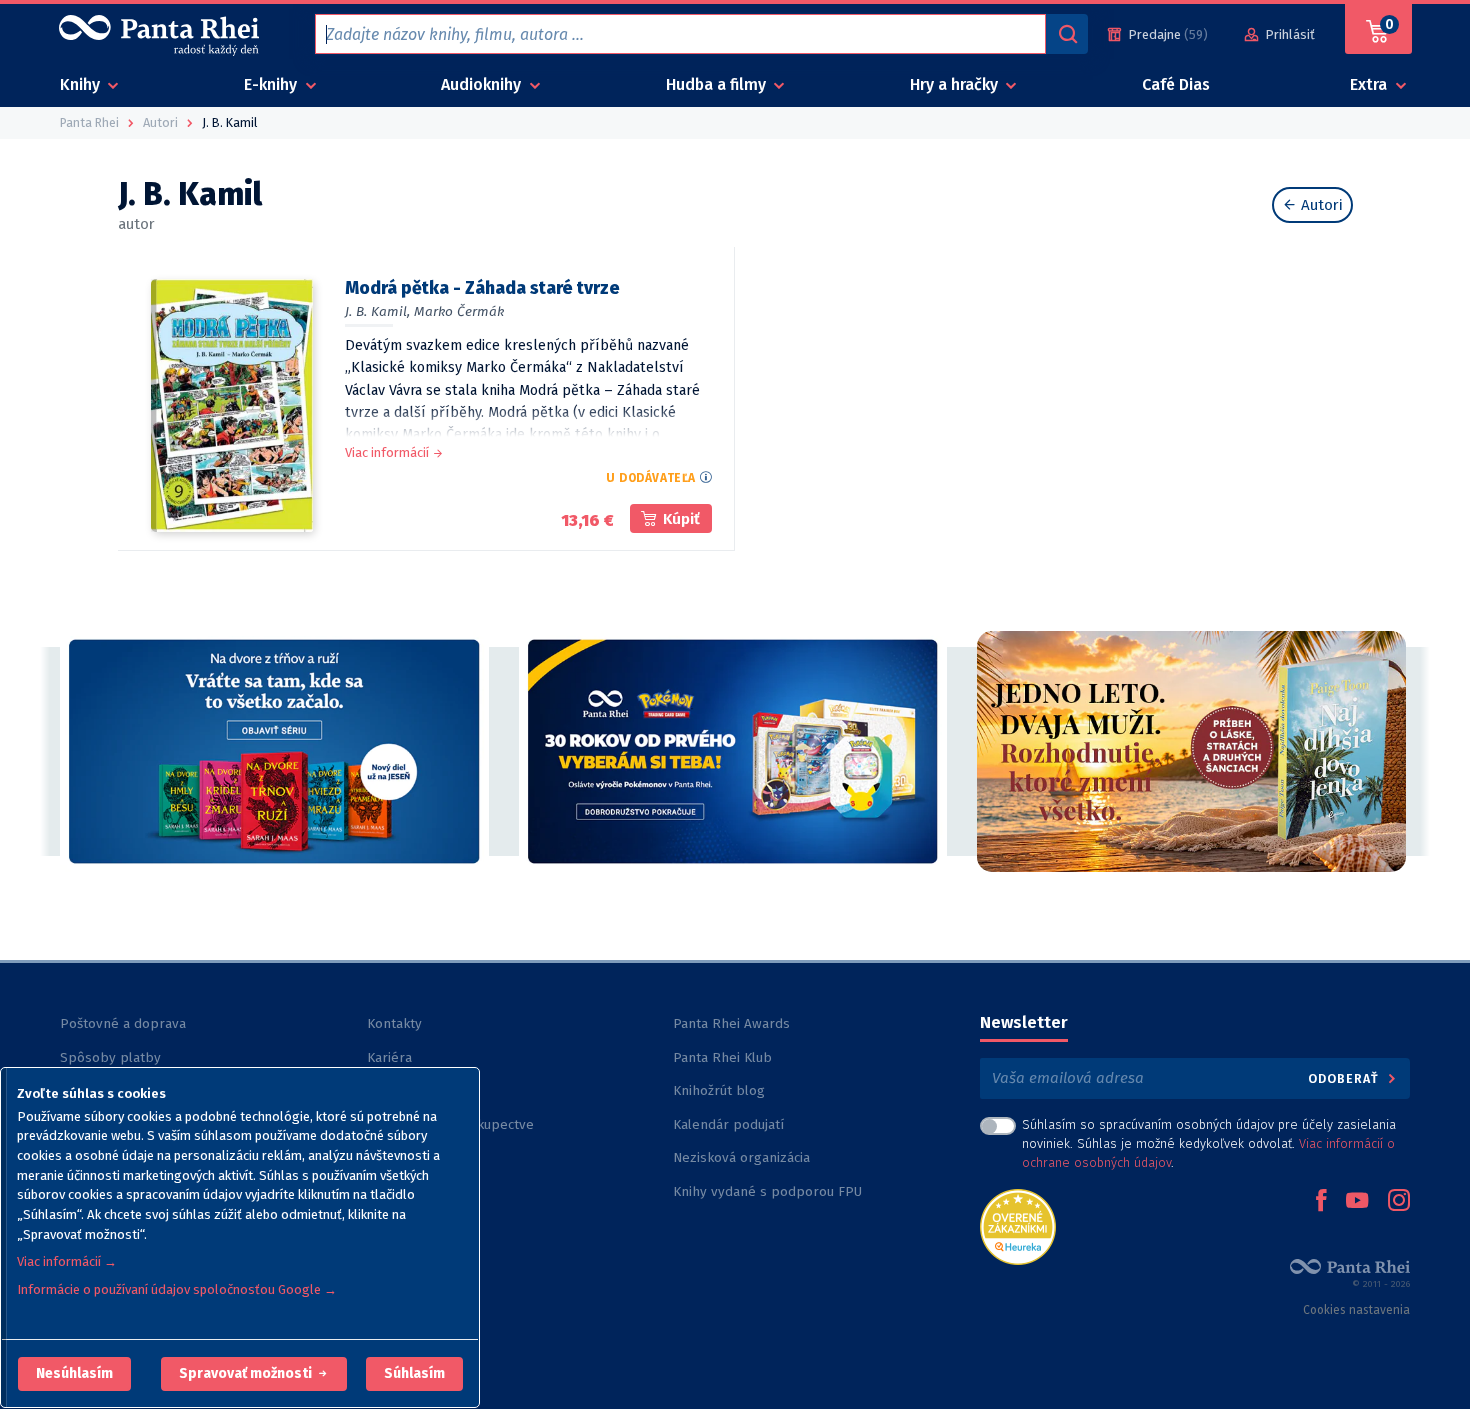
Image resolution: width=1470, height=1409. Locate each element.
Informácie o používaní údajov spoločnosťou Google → (177, 1289)
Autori (1320, 205)
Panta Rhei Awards (731, 1023)
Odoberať (1345, 1078)
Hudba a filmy (718, 84)
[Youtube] (1357, 1202)
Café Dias (1176, 84)
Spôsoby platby (110, 1057)
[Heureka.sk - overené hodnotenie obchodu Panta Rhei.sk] (1018, 1225)
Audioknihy (483, 84)
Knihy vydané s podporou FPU (767, 1191)
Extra (1370, 84)
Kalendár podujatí (728, 1124)
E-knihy (272, 84)
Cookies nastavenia (1356, 1310)
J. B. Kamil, (377, 311)
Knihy (82, 84)
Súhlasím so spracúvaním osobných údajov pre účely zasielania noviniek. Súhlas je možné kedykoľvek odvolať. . (1209, 1143)
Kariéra (389, 1057)
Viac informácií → (67, 1261)
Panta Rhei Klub (722, 1057)
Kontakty (394, 1023)
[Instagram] (1399, 1202)
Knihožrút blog (719, 1090)
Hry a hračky (956, 84)
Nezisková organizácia (741, 1157)
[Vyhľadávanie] (1067, 34)
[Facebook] (1321, 1202)
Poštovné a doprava (123, 1023)
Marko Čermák (459, 311)
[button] (74, 1374)
